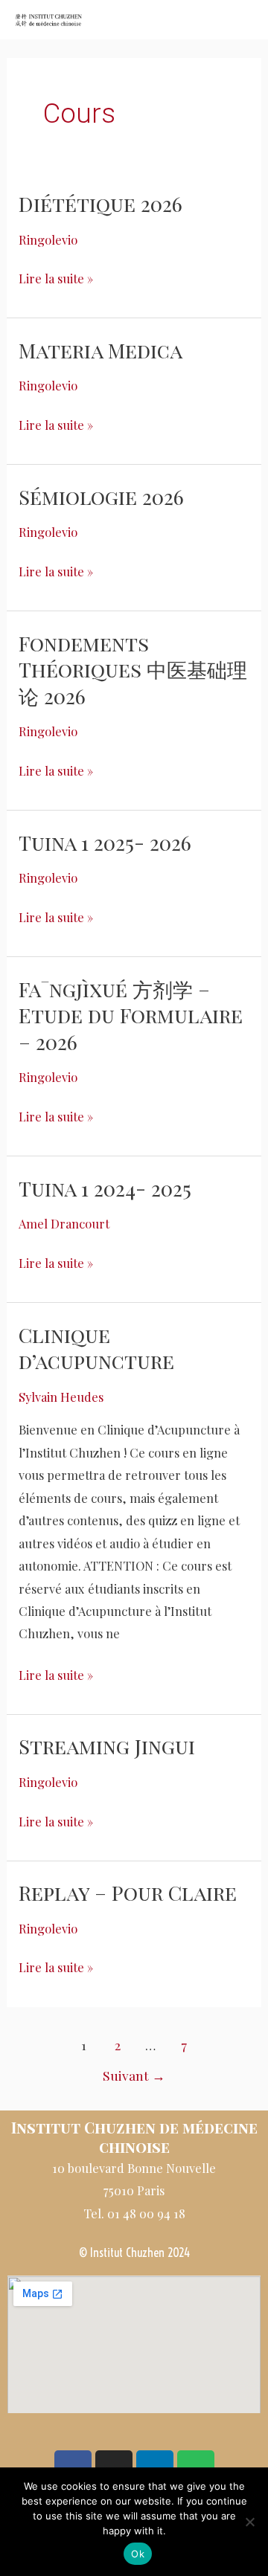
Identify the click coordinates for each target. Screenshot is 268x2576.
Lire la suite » (56, 277)
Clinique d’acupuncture (96, 1348)
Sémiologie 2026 (101, 496)
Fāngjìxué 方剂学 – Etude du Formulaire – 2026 (131, 1015)
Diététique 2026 (100, 203)
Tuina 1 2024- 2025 (105, 1188)
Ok (138, 2554)
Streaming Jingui (107, 1746)
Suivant (134, 2075)
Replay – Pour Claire (128, 1892)
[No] (249, 2522)
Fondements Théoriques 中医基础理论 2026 (133, 669)
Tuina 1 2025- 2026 (105, 842)
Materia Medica (100, 350)
